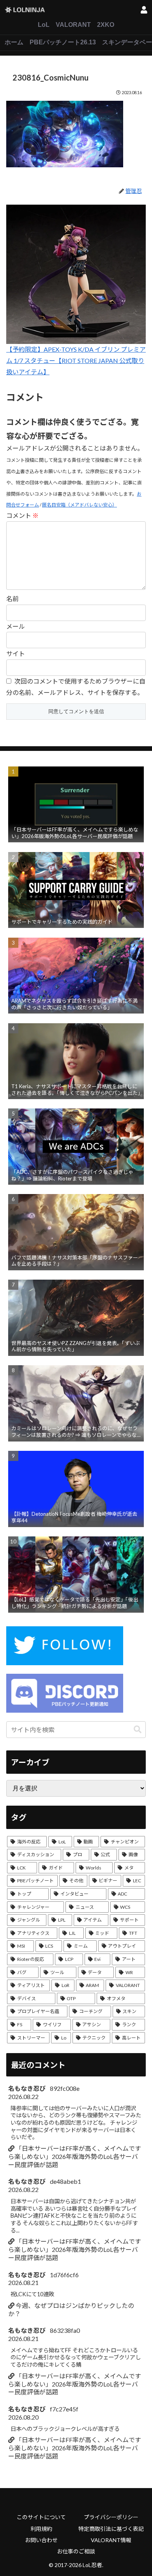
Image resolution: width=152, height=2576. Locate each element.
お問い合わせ (41, 2540)
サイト (16, 653)
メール (16, 626)
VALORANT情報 (111, 2540)
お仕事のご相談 (76, 2551)
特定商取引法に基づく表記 (111, 2529)
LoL (44, 25)
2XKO (106, 25)
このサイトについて (41, 2517)
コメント (22, 515)
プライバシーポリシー (111, 2517)
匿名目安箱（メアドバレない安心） (80, 505)
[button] (138, 1730)
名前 (12, 599)
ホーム (14, 42)
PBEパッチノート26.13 (63, 42)
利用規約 (41, 2529)
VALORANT (73, 25)
